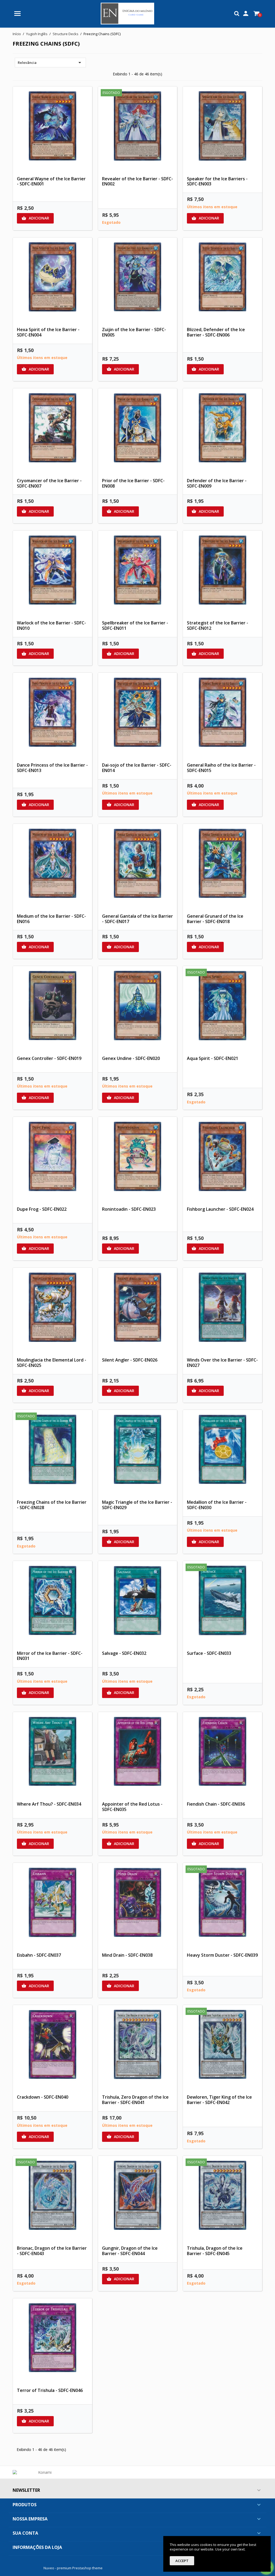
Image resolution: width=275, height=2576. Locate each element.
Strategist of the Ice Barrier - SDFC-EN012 (218, 625)
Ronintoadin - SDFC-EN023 (129, 1209)
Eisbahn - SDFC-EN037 (39, 1955)
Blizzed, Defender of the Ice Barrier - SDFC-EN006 (216, 332)
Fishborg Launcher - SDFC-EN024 (220, 1209)
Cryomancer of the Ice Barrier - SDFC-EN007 (49, 483)
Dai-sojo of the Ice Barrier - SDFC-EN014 (137, 768)
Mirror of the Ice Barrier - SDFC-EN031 (50, 1656)
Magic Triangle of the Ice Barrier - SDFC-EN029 (137, 1505)
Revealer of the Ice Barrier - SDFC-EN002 (137, 181)
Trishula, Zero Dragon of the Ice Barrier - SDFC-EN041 (135, 2100)
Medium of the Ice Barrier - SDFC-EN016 (51, 919)
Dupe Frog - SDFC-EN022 (42, 1209)
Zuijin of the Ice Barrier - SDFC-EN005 (134, 332)
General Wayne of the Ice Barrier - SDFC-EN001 (51, 181)
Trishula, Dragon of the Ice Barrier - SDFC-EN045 (215, 2251)
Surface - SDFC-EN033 (209, 1653)
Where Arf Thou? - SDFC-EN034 (49, 1804)
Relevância (50, 63)
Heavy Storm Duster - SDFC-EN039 (222, 1955)
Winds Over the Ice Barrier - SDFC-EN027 (222, 1363)
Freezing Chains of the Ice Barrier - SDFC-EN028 (52, 1505)
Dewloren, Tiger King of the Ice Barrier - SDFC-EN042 (219, 2100)
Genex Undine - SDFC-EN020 (131, 1058)
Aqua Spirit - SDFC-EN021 (213, 1058)
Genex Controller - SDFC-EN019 (49, 1058)
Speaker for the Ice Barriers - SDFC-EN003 (217, 181)
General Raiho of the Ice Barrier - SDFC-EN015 (221, 768)
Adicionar (35, 218)
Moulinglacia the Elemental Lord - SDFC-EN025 (52, 1363)
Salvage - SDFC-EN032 (124, 1653)
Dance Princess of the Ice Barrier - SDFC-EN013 (52, 768)
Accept (182, 2561)
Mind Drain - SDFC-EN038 (127, 1955)
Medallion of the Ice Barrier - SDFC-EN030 (217, 1505)
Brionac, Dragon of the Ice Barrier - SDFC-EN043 (52, 2251)
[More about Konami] (43, 2472)
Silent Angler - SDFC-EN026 (130, 1360)
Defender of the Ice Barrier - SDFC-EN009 (217, 483)
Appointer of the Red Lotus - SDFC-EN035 (132, 1807)
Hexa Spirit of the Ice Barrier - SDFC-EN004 (48, 332)
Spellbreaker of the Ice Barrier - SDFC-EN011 (135, 625)
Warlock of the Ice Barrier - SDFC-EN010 (51, 625)
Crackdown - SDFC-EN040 (43, 2097)
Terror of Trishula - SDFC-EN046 (50, 2390)
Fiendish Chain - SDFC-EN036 (216, 1804)
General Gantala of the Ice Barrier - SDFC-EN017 (137, 919)
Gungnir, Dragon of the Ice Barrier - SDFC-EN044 (130, 2251)
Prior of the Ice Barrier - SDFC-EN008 (133, 483)
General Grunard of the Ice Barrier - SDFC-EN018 (215, 919)
